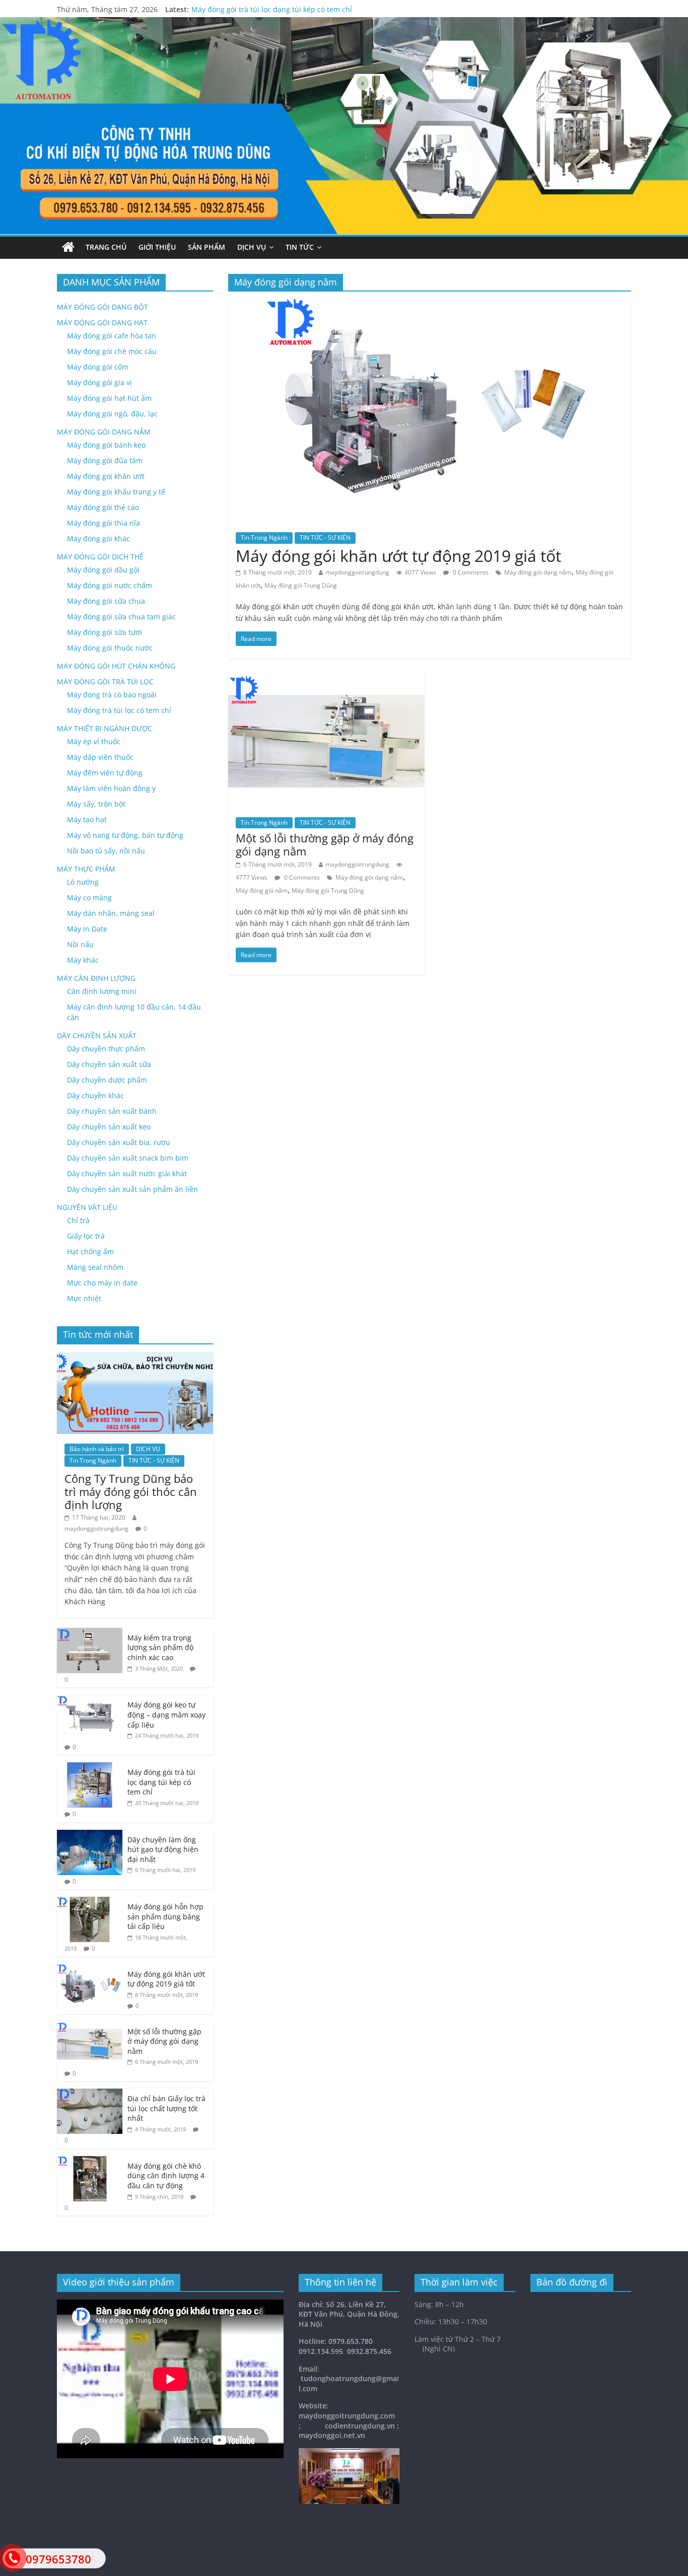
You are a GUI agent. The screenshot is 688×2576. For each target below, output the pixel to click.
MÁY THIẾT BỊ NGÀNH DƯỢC (105, 728)
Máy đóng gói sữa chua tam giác (121, 617)
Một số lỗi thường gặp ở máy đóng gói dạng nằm (325, 844)
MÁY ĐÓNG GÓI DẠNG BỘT (102, 307)
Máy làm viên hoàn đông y (111, 788)
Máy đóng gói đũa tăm (105, 460)
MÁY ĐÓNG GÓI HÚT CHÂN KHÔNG (116, 666)
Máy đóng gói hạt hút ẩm (109, 398)
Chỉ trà (78, 1220)
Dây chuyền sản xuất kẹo (109, 1127)
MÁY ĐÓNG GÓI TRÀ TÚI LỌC (105, 682)
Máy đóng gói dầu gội (103, 570)
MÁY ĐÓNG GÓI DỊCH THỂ (100, 557)
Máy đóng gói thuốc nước (110, 648)
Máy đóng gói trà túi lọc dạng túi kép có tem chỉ (272, 13)
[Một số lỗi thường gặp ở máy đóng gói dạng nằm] (326, 680)
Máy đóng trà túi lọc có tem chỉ (119, 710)
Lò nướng (83, 882)
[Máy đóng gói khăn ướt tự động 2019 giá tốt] (430, 305)
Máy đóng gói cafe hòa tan (112, 336)
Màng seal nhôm (95, 1267)
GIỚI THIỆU (157, 247)
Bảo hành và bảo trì (97, 1449)
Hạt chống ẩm (90, 1251)
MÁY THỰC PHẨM (86, 869)
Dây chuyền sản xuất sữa (109, 1064)
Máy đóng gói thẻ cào (103, 507)
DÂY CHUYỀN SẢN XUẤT (97, 1035)
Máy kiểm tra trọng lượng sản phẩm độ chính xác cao (160, 1648)
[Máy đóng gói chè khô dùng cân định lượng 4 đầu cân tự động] (90, 2161)
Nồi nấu (80, 944)
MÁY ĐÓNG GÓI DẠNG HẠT (102, 323)
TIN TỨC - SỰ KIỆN (325, 538)
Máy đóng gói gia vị (99, 382)
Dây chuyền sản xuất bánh (112, 1111)
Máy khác (83, 960)
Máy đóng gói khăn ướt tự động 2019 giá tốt (398, 556)
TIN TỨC (300, 247)
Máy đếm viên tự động (105, 773)
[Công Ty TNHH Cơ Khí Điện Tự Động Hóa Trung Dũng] (68, 247)
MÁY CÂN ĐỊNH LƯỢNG (96, 978)
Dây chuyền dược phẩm (107, 1080)
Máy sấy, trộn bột (96, 804)
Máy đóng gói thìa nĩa (104, 523)
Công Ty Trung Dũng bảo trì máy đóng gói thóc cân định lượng (131, 1492)
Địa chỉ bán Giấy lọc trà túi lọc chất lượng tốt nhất (166, 2108)
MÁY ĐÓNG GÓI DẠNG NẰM (104, 432)
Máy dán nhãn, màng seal (111, 913)
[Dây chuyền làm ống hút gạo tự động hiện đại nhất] (90, 1835)
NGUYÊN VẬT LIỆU (87, 1207)
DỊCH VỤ (252, 247)
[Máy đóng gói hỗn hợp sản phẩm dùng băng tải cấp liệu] (90, 1902)
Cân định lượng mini (102, 991)
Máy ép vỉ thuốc (94, 741)
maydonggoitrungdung (357, 572)
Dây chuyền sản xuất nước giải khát (127, 1173)
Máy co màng (89, 898)
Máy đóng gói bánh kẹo (106, 445)
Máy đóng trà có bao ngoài (112, 695)
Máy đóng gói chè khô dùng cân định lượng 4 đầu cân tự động (166, 2176)
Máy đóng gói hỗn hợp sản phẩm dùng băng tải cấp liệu (165, 1916)
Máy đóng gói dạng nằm (538, 572)
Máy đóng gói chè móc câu (112, 351)
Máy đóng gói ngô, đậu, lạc (112, 414)
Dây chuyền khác (95, 1095)
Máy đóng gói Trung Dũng (301, 585)
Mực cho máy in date (102, 1283)
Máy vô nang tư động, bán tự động (125, 835)
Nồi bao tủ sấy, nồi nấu (106, 851)
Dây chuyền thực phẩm (106, 1049)
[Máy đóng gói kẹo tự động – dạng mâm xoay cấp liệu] (90, 1700)
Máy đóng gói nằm (262, 890)
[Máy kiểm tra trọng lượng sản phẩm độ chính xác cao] (90, 1633)
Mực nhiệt (84, 1298)
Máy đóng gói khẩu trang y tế (116, 492)
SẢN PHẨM (207, 247)
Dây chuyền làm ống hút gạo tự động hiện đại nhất (163, 1849)
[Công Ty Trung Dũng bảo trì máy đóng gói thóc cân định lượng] (135, 1357)
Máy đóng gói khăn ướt (106, 476)
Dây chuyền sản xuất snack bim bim (128, 1158)
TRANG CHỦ (106, 247)
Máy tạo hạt (87, 819)
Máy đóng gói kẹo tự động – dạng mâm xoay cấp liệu (166, 1714)
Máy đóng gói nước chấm (110, 585)
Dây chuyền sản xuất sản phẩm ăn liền (132, 1189)
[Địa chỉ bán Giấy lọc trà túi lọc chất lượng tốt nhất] (90, 2094)
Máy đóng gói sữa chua (106, 601)
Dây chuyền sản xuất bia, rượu (119, 1142)
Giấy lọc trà (86, 1236)
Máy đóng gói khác (98, 539)
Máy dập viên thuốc (100, 757)
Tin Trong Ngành (264, 538)
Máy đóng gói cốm (98, 367)
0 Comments (470, 572)
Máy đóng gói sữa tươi (105, 632)
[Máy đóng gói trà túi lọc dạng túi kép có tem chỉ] (90, 1768)
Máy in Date (87, 929)
